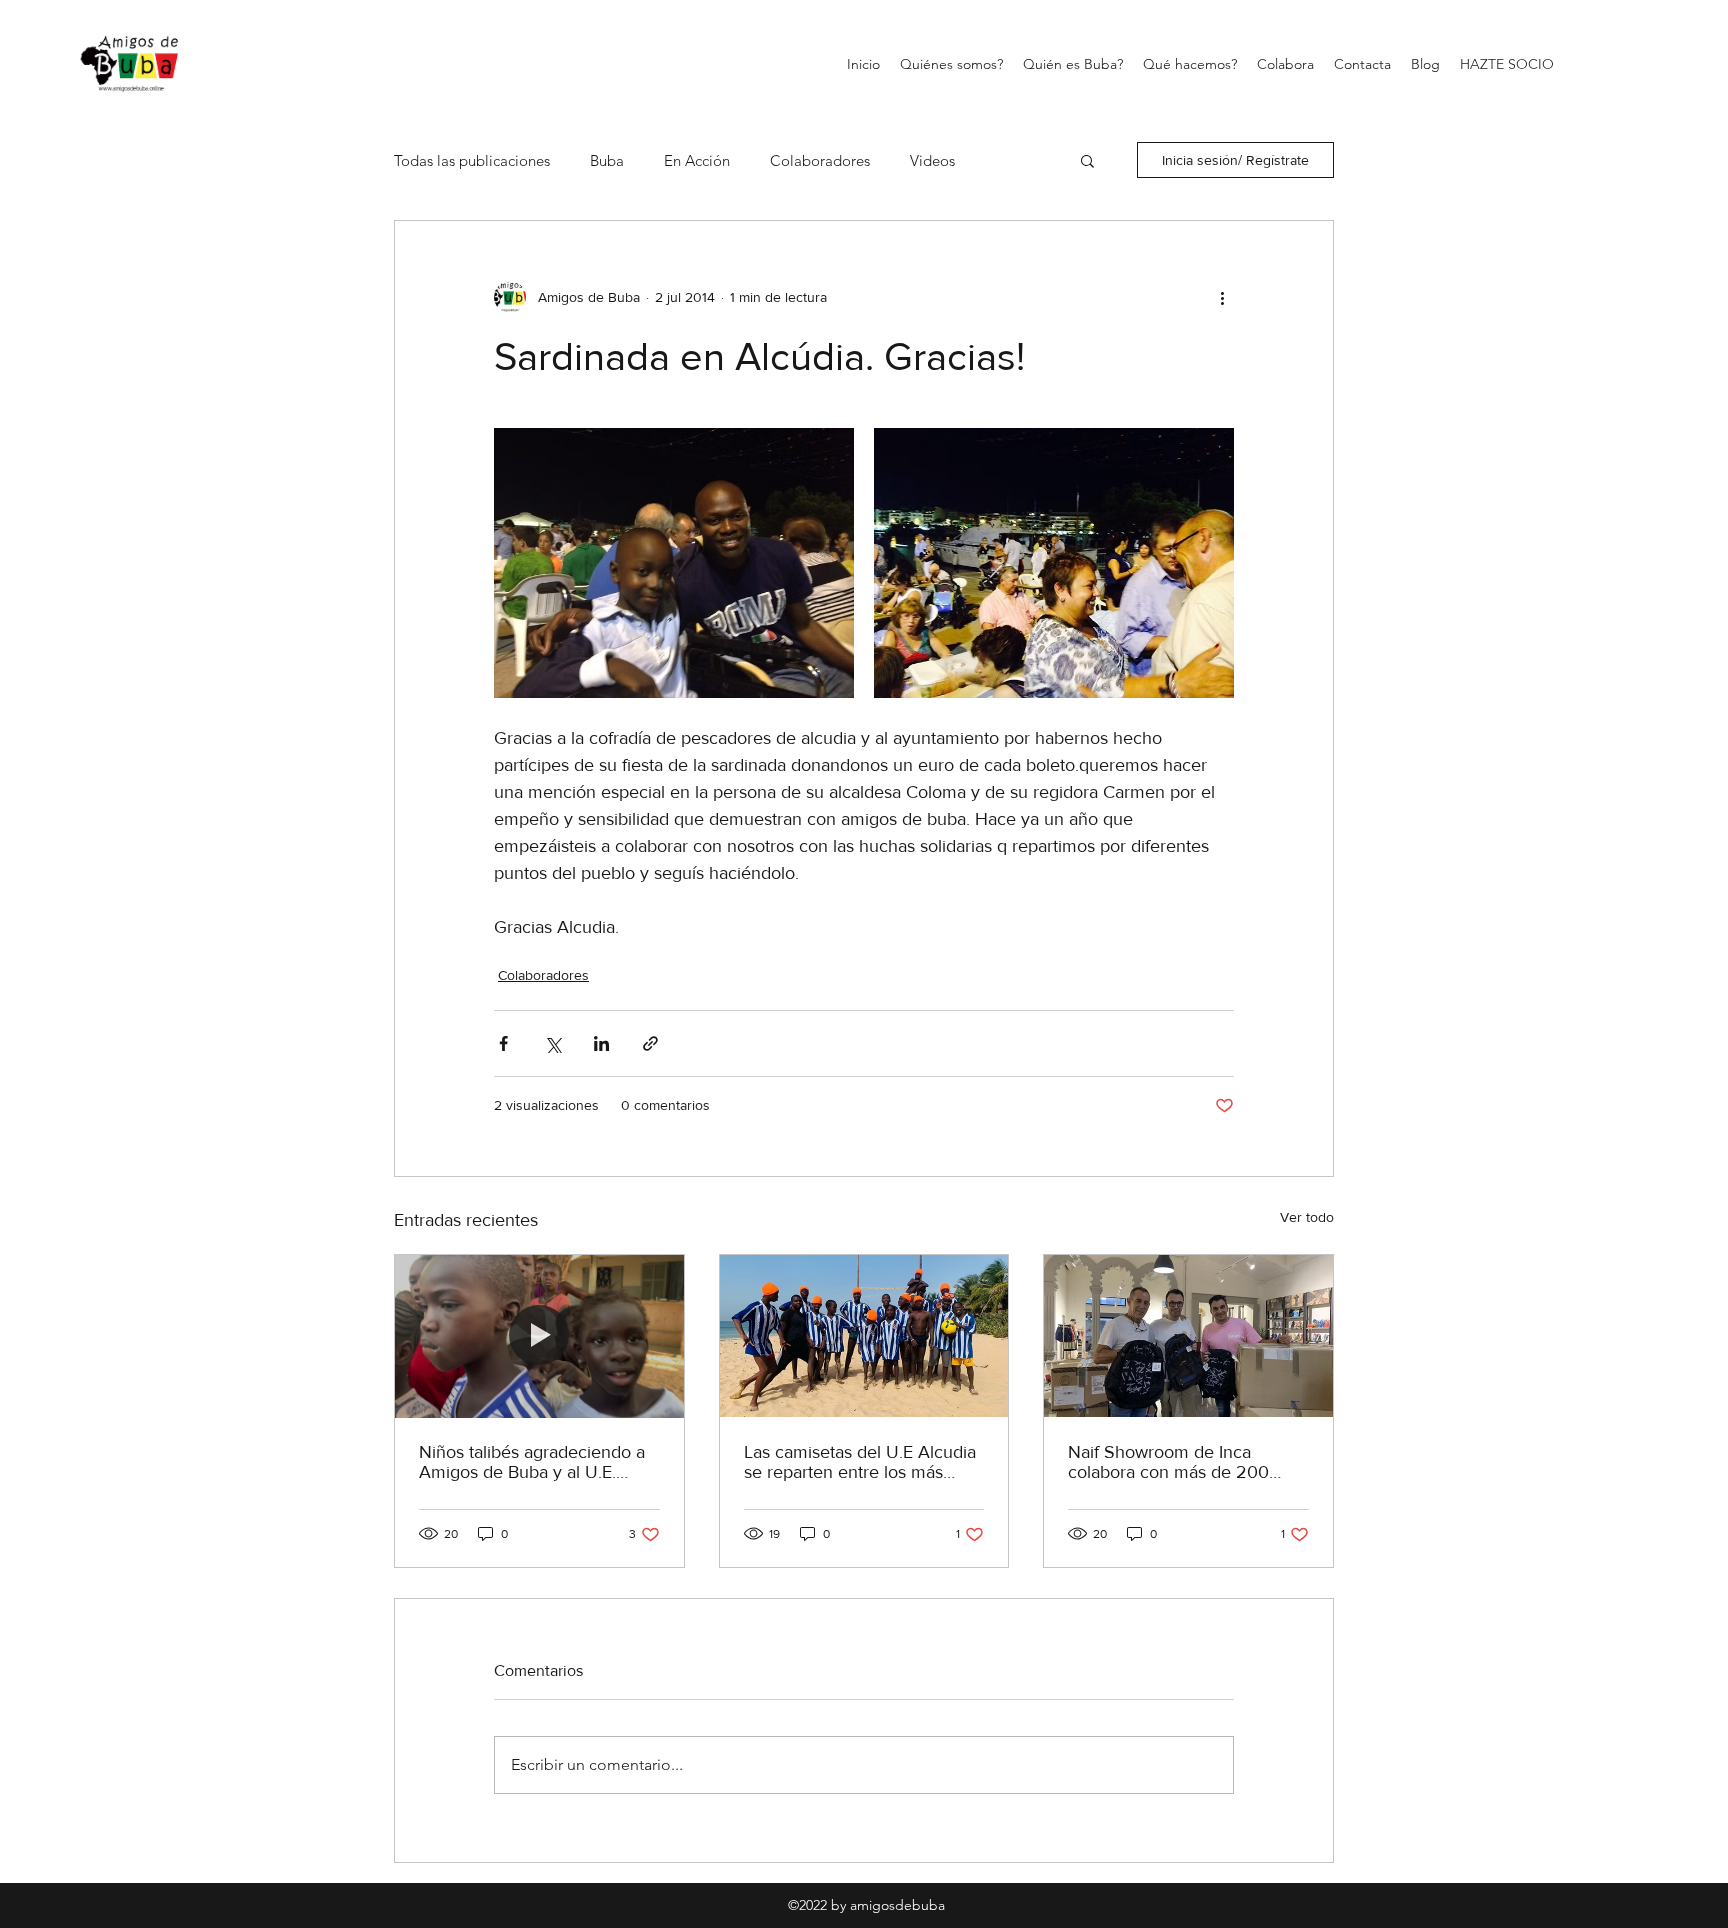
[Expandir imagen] (674, 563)
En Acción (697, 160)
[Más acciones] (1222, 297)
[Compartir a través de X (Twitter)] (552, 1043)
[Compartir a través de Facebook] (503, 1043)
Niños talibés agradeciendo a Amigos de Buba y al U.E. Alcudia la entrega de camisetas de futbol (532, 1462)
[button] (1087, 160)
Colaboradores (820, 160)
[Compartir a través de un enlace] (650, 1043)
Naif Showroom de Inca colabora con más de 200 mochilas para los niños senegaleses (1168, 1462)
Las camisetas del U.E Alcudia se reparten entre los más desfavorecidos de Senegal (860, 1462)
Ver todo (1307, 1217)
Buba (607, 160)
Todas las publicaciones (472, 160)
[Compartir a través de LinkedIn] (601, 1043)
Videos (932, 160)
